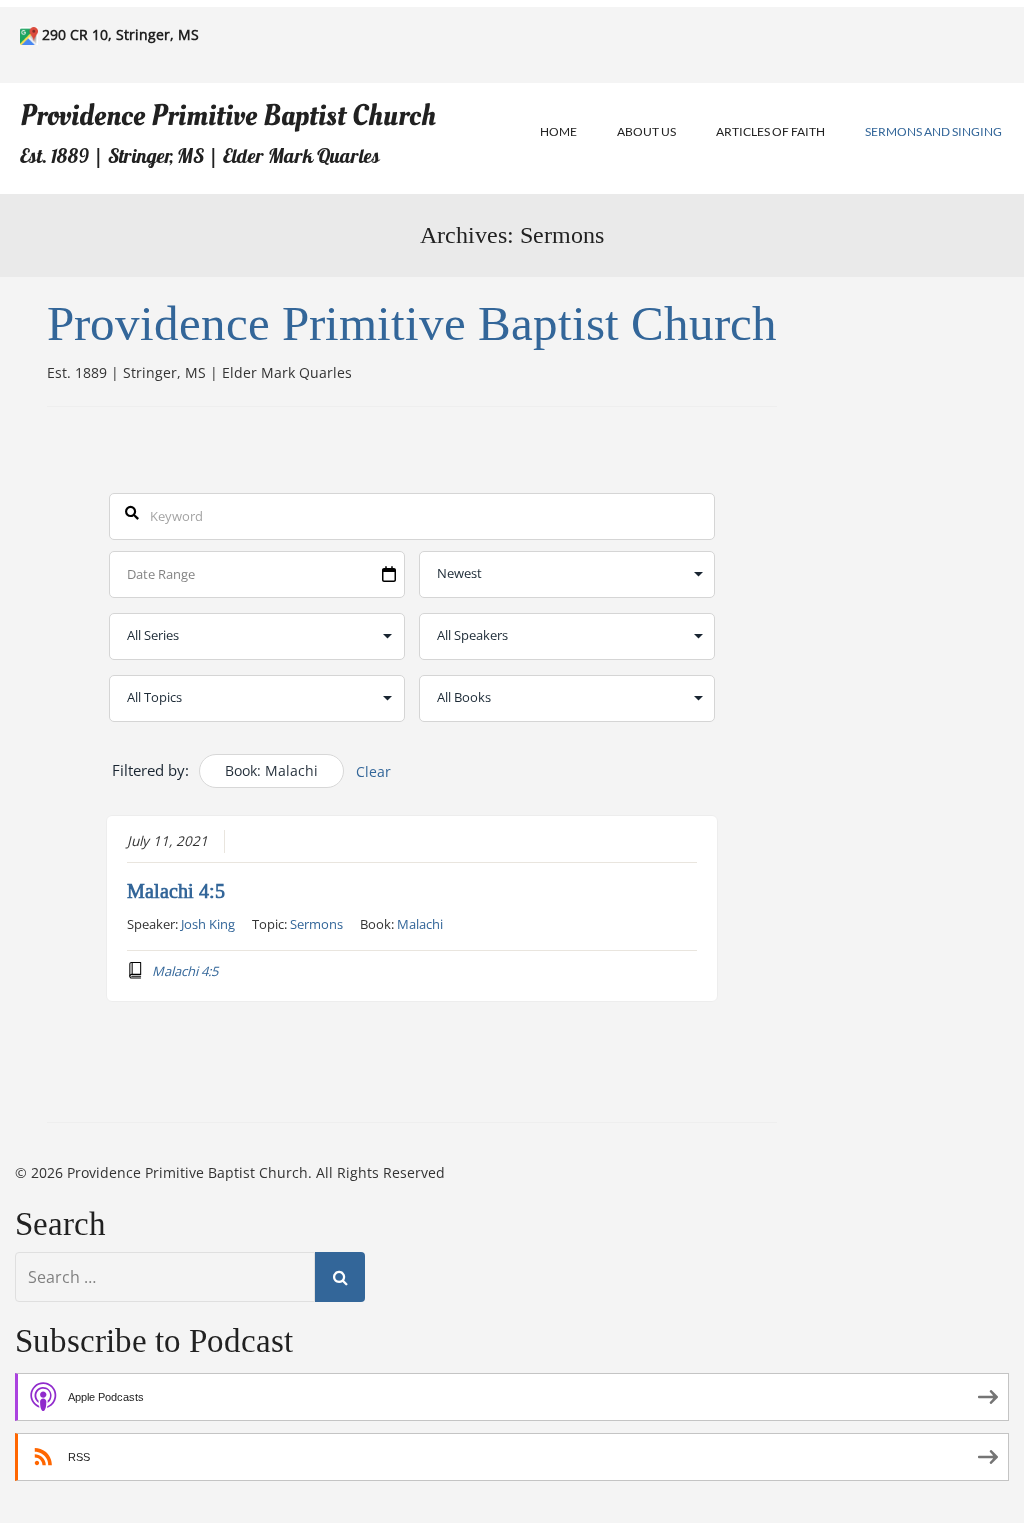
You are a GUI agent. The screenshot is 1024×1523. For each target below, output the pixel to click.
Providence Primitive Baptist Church (228, 115)
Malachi (420, 924)
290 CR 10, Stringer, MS (120, 34)
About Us (646, 131)
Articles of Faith (770, 131)
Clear (373, 771)
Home (558, 131)
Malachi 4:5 (176, 891)
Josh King (208, 924)
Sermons (316, 924)
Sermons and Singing (933, 131)
